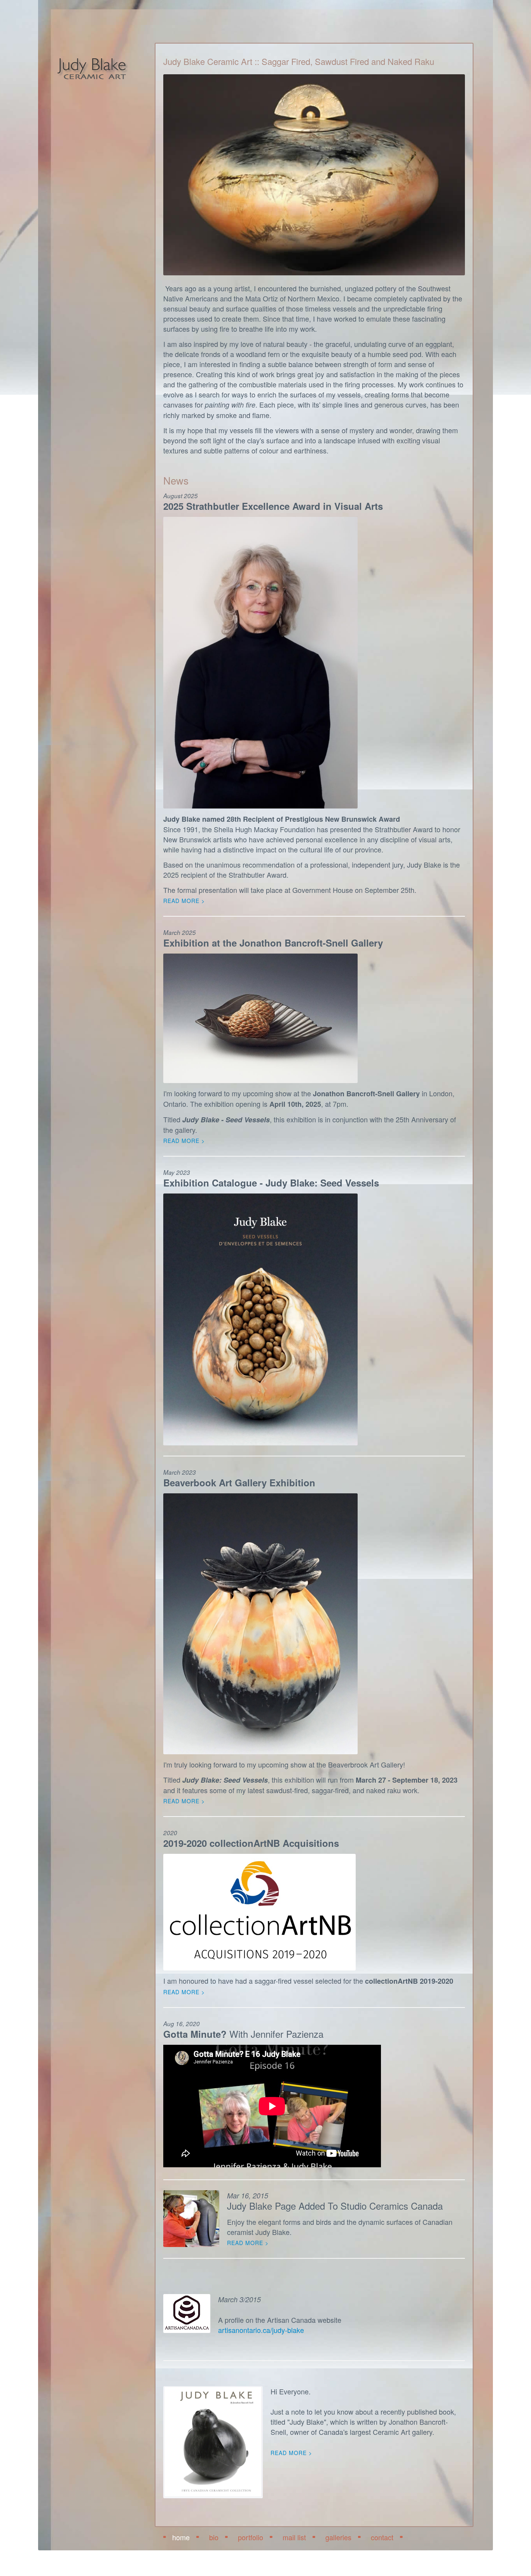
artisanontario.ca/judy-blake (261, 2330)
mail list (294, 2537)
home (181, 2537)
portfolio (251, 2537)
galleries (338, 2537)
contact (382, 2537)
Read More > (184, 901)
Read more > (248, 2243)
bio (214, 2537)
